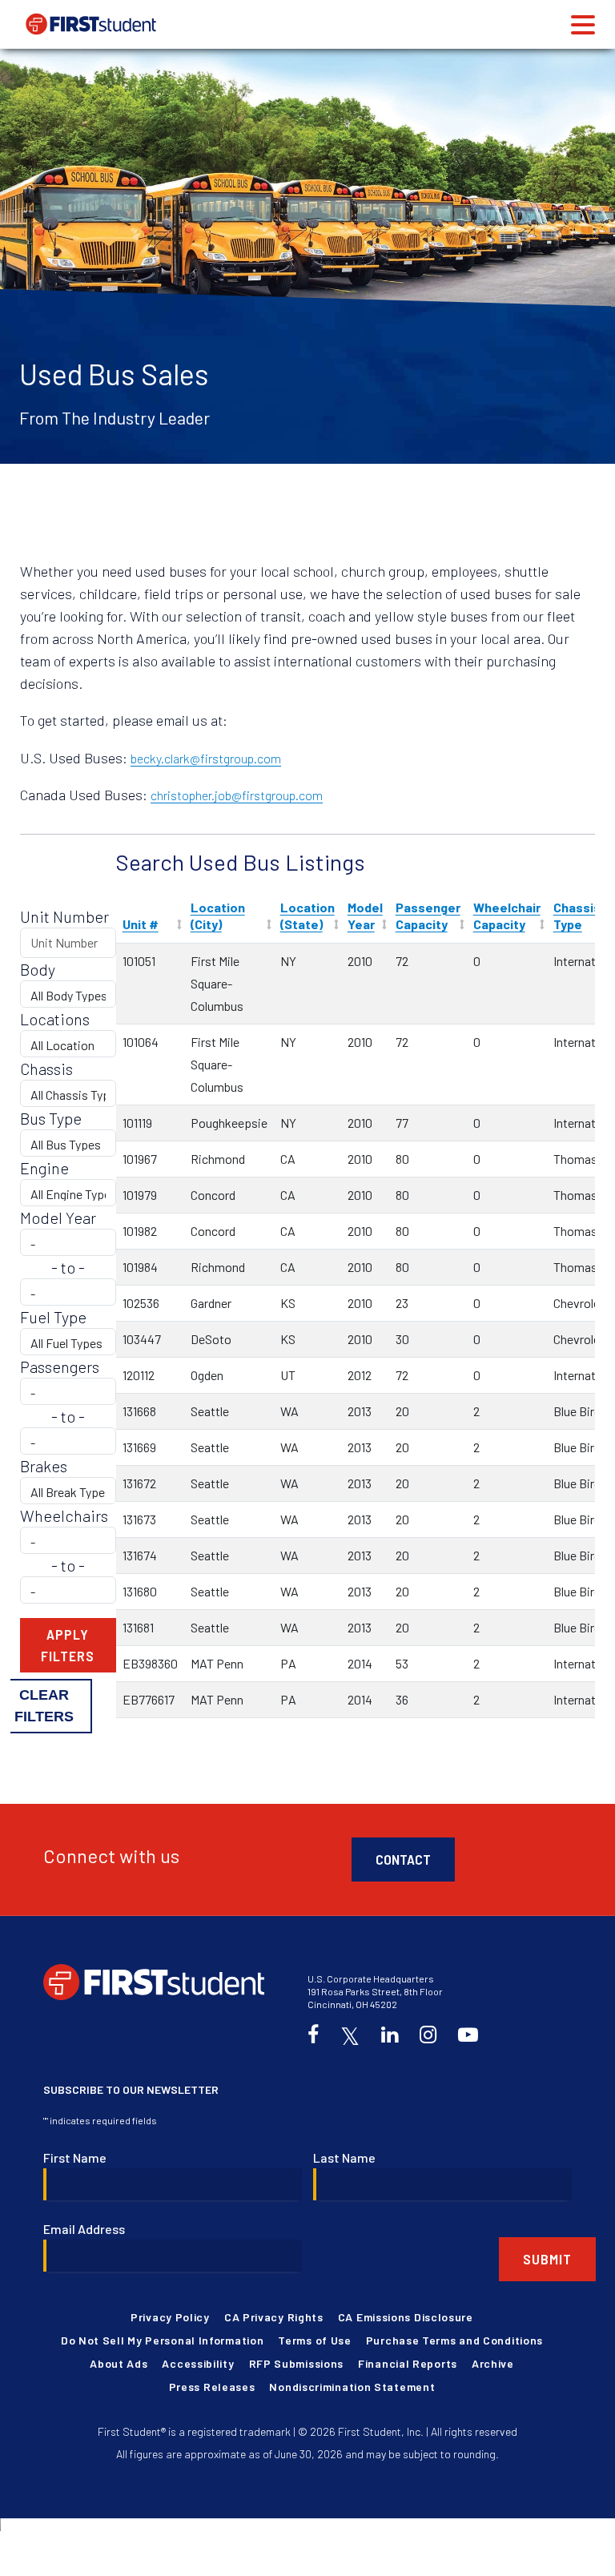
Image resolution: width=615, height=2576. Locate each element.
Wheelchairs (64, 1515)
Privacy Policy (170, 2317)
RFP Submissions (297, 2363)
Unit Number (64, 916)
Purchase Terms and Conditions (454, 2340)
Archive (493, 2363)
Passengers (60, 1366)
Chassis (46, 1069)
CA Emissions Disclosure (406, 2317)
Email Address (84, 2229)
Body (38, 969)
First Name (75, 2157)
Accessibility (198, 2363)
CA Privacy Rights (274, 2317)
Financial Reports (408, 2363)
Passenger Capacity (428, 916)
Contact (403, 1859)
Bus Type (51, 1118)
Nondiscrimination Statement (352, 2387)
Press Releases (212, 2387)
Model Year (365, 916)
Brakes (44, 1466)
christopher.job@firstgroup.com (237, 795)
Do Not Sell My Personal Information (163, 2340)
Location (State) (307, 916)
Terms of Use (314, 2340)
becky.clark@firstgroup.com (206, 758)
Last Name (344, 2157)
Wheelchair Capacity (507, 916)
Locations (55, 1019)
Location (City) (218, 916)
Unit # (141, 924)
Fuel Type (53, 1317)
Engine (44, 1168)
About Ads (119, 2363)
